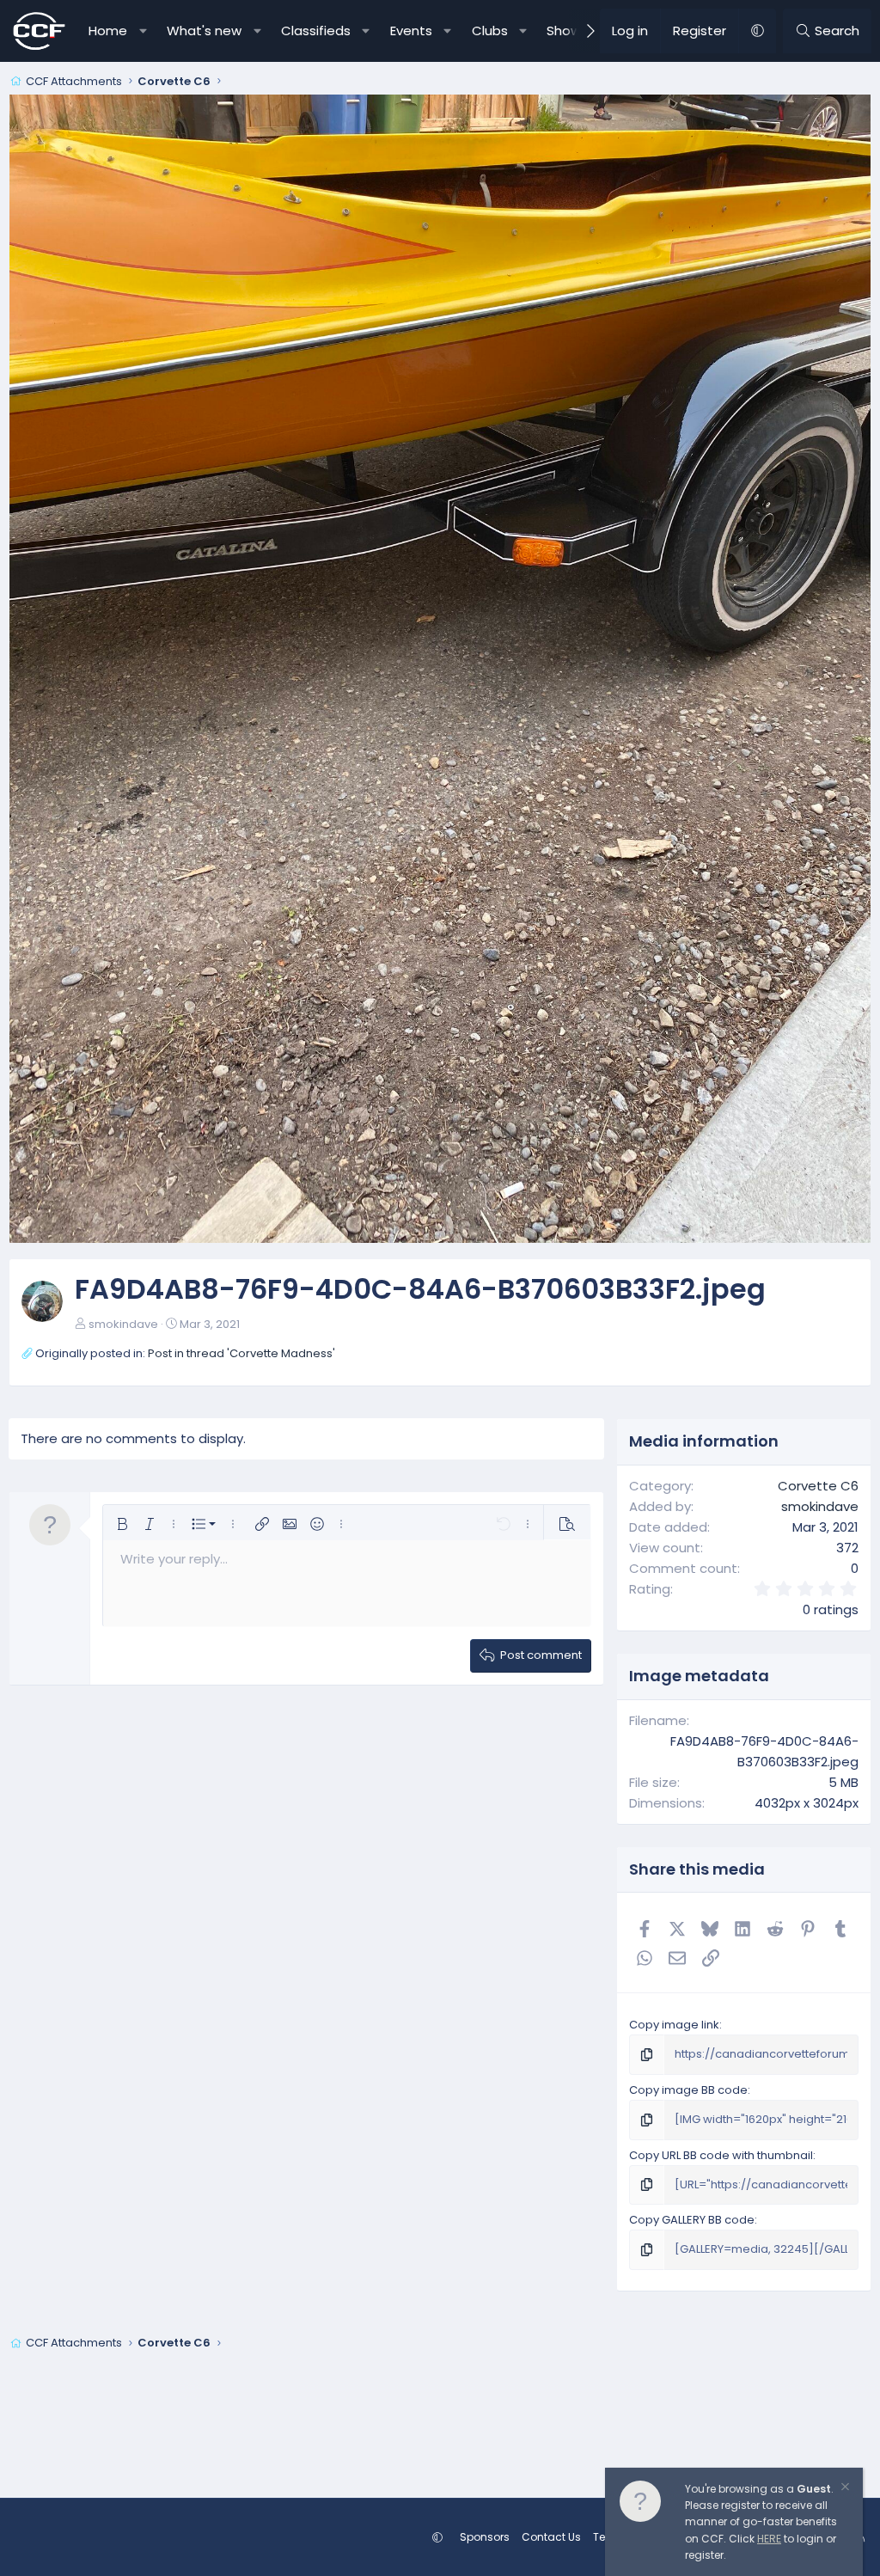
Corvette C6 (818, 1486)
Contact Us (551, 2537)
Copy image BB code (688, 2090)
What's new (204, 31)
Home (108, 31)
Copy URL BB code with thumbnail (721, 2155)
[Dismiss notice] (844, 2489)
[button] (143, 31)
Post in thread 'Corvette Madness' (241, 1353)
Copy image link (674, 2025)
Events (411, 31)
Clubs (490, 31)
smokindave (123, 1324)
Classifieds (316, 31)
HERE (769, 2539)
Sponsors (485, 2537)
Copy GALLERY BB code (692, 2220)
